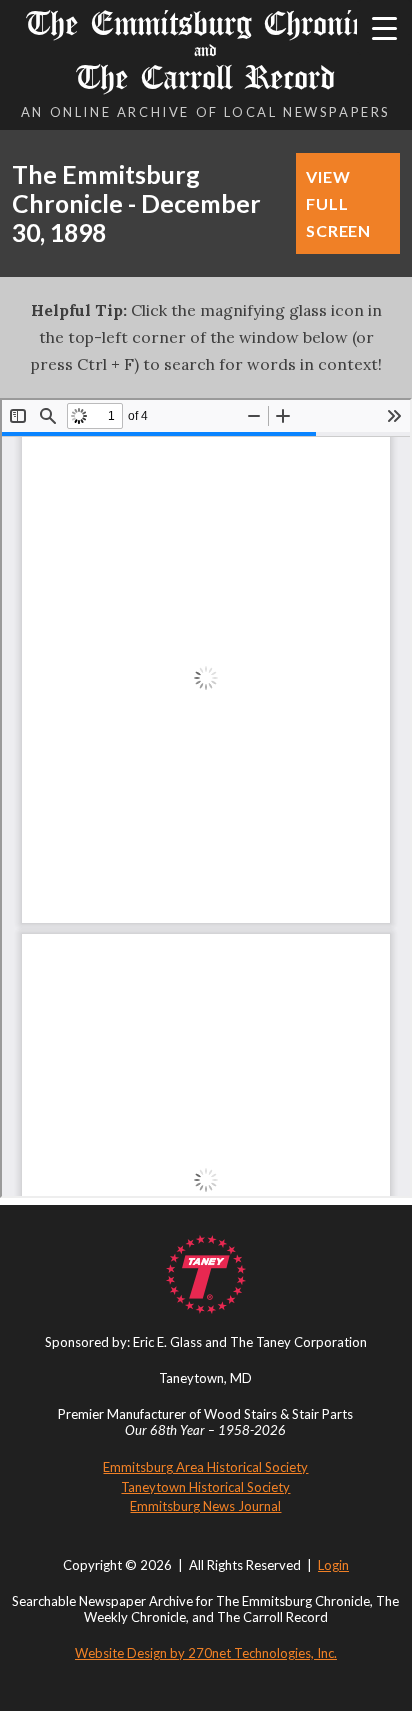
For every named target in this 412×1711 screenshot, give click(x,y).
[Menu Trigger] (384, 27)
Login (333, 1565)
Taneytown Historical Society (205, 1487)
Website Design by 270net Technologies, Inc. (206, 1653)
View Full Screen (338, 203)
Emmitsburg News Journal (205, 1506)
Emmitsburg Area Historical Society (205, 1467)
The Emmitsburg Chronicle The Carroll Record (205, 50)
